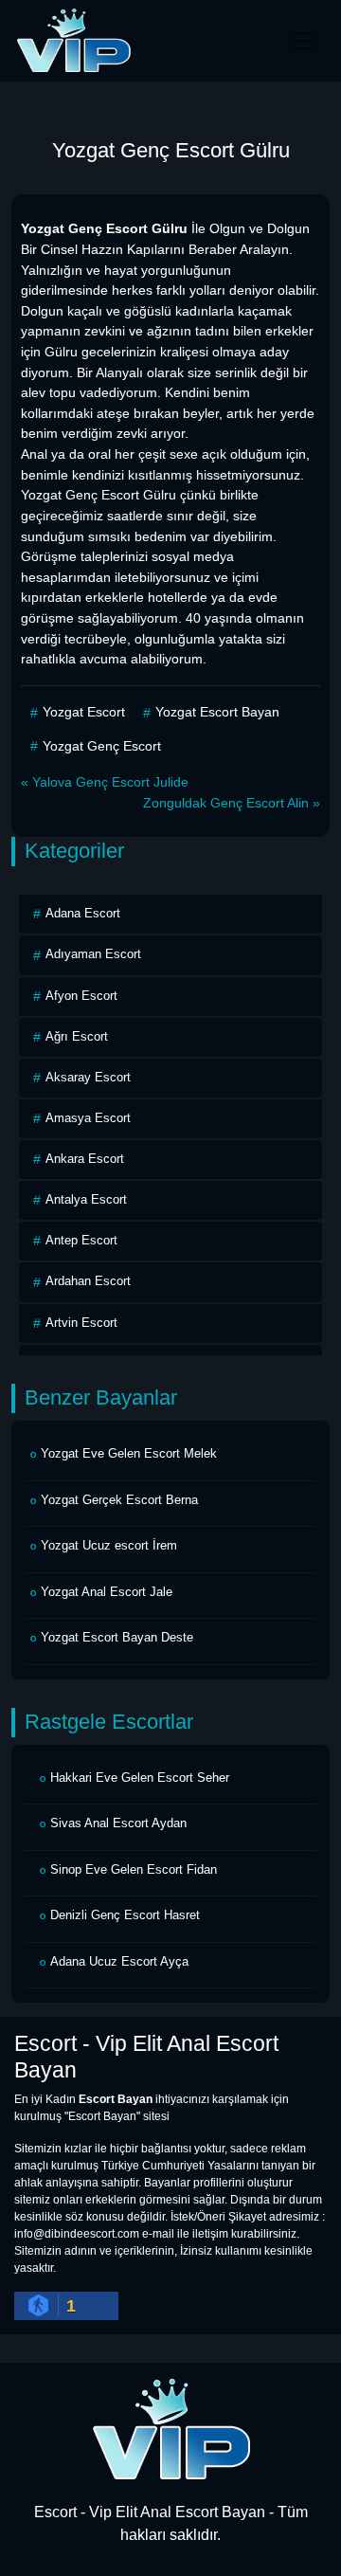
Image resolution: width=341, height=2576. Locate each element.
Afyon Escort (81, 996)
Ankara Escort (85, 1159)
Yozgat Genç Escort (102, 746)
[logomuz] (170, 2429)
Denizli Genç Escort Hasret (125, 1915)
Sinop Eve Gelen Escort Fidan (134, 1869)
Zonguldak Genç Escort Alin (226, 803)
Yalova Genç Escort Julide (110, 782)
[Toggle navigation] (303, 41)
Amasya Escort (88, 1118)
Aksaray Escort (88, 1077)
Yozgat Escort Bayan (217, 712)
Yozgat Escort (84, 712)
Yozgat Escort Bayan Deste (117, 1637)
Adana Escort (83, 913)
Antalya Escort (86, 1199)
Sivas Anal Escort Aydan (118, 1823)
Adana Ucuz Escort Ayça (119, 1961)
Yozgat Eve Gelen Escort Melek (129, 1453)
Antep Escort (81, 1240)
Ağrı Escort (77, 1036)
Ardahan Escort (88, 1281)
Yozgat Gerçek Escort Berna (119, 1500)
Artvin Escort (81, 1323)
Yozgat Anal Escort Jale (107, 1592)
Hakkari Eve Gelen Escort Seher (140, 1778)
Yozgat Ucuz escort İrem (109, 1545)
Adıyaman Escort (93, 954)
